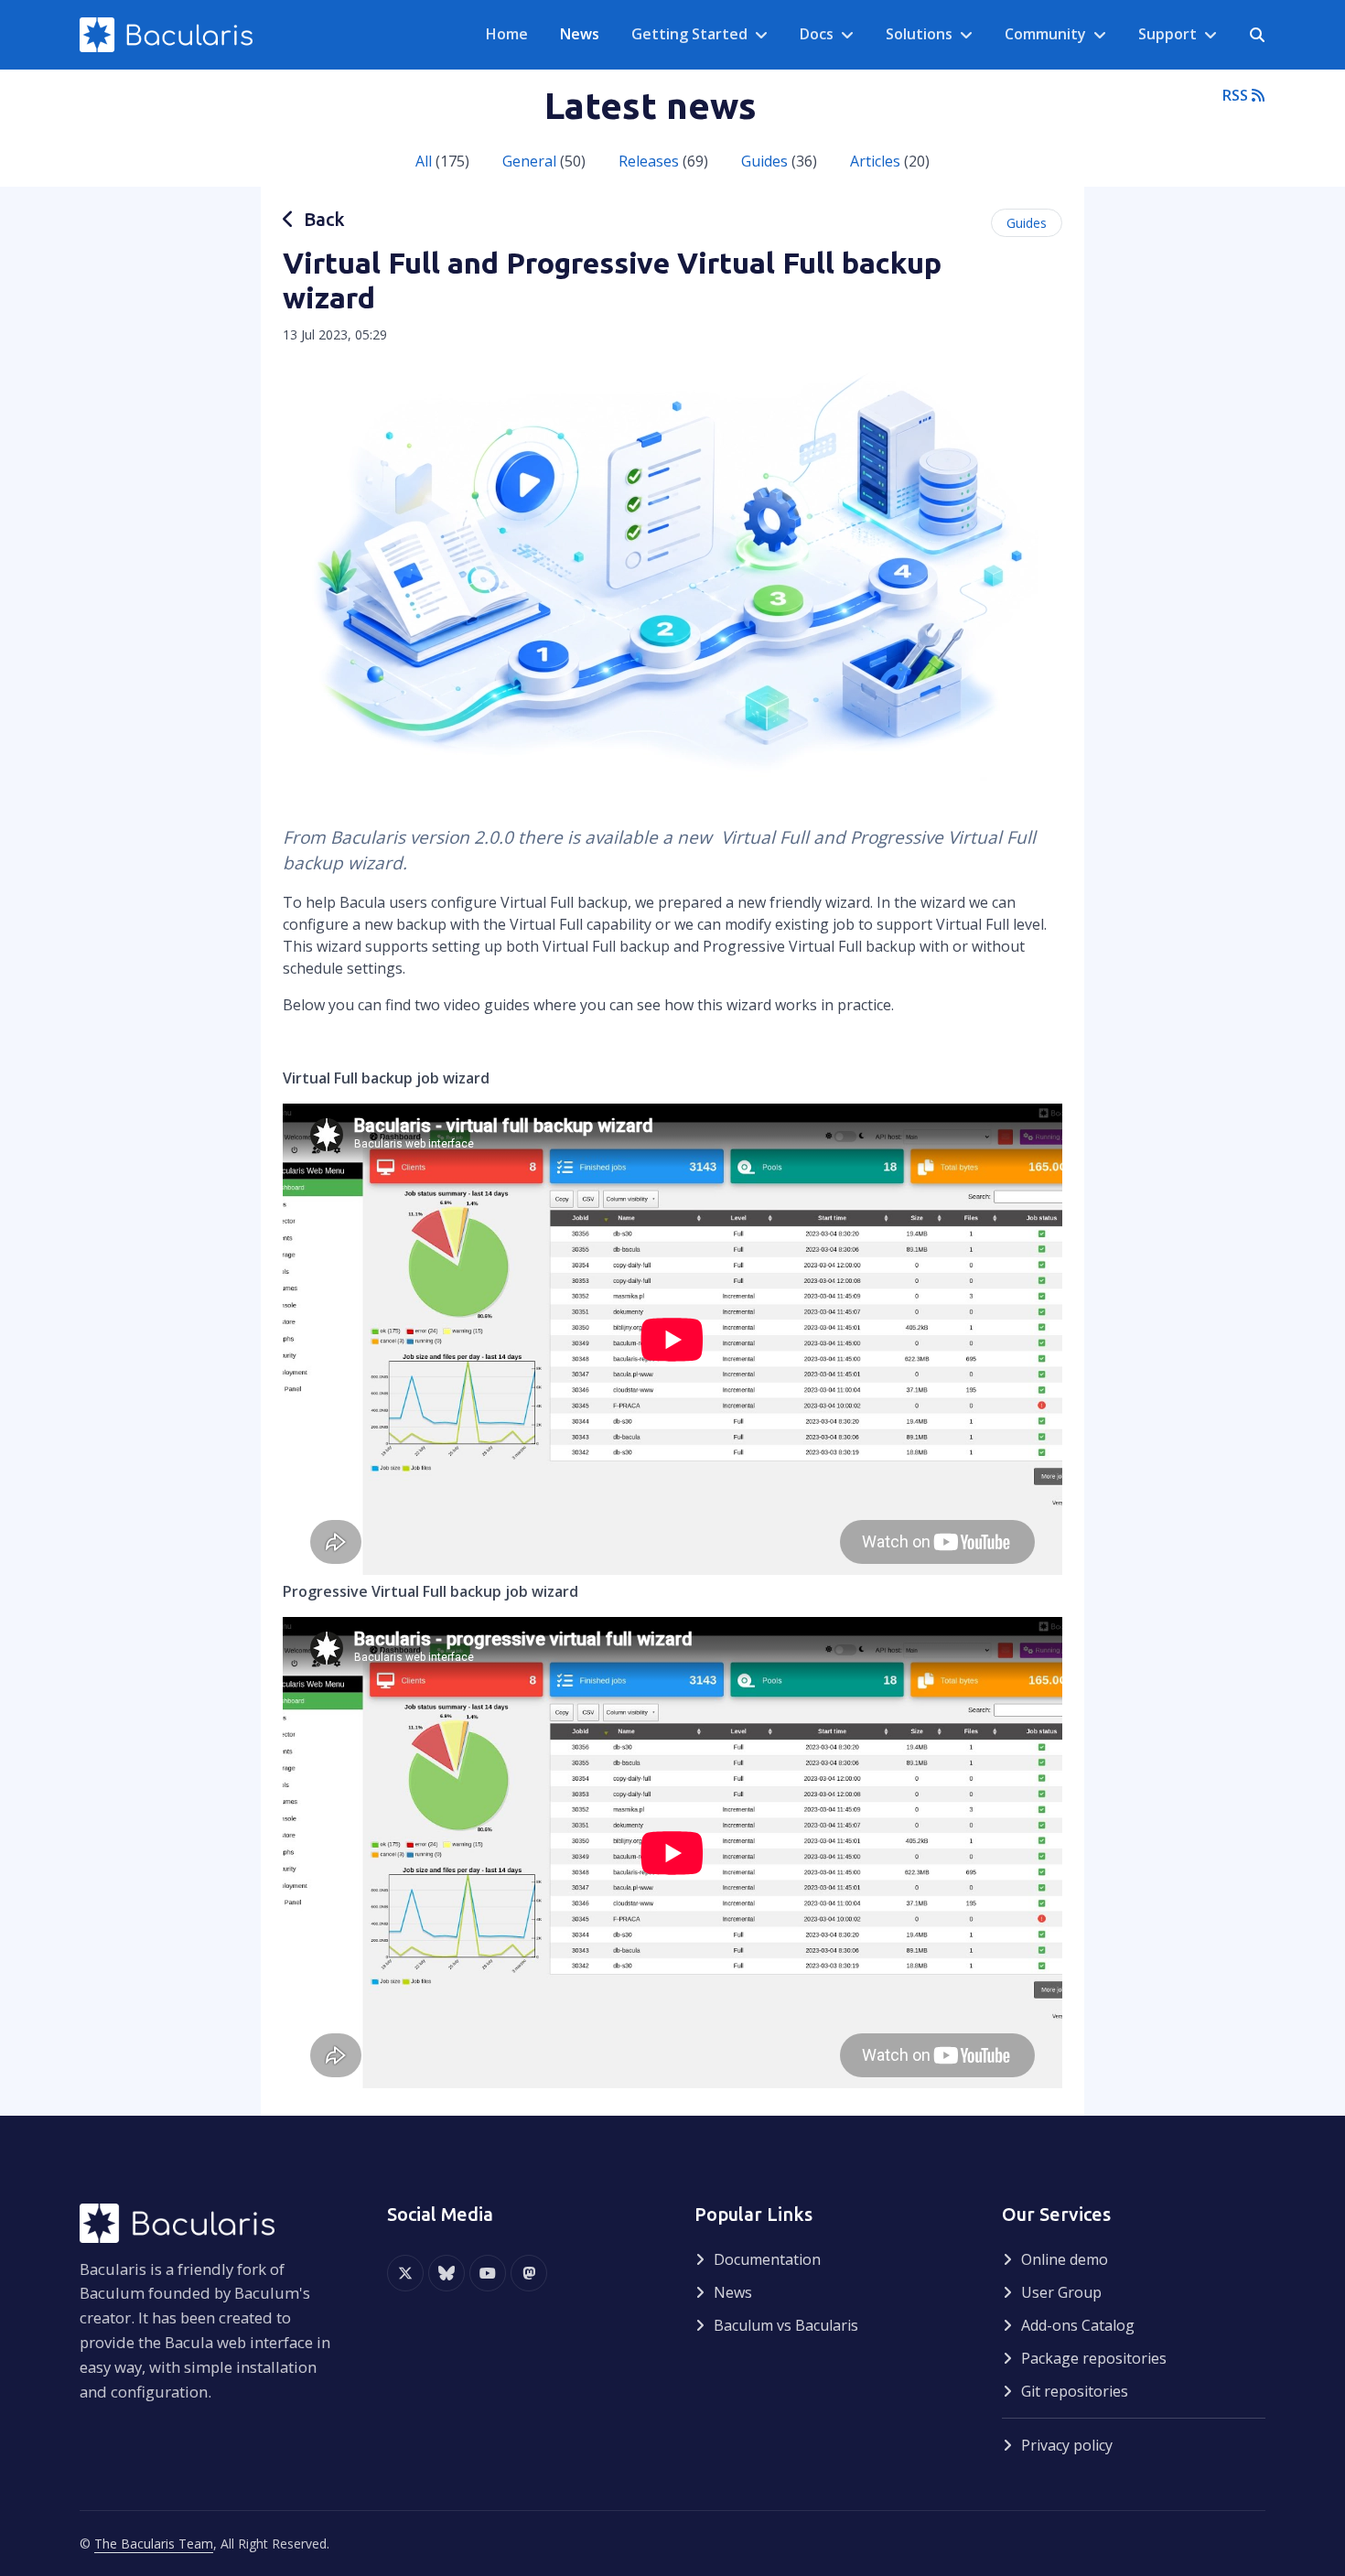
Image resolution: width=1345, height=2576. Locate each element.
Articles (875, 161)
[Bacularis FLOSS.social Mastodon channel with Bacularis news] (529, 2273)
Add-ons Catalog (1078, 2325)
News (733, 2292)
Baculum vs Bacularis (786, 2325)
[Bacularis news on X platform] (405, 2273)
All (424, 161)
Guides (764, 161)
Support (1167, 34)
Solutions (919, 34)
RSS (1237, 95)
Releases (649, 161)
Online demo (1065, 2259)
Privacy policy (1067, 2445)
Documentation (767, 2259)
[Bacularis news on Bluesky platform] (447, 2273)
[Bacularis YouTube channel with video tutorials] (488, 2273)
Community (1045, 34)
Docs (817, 34)
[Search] (1257, 35)
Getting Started (689, 34)
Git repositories (1075, 2391)
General (529, 161)
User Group (1061, 2292)
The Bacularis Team (154, 2544)
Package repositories (1094, 2358)
